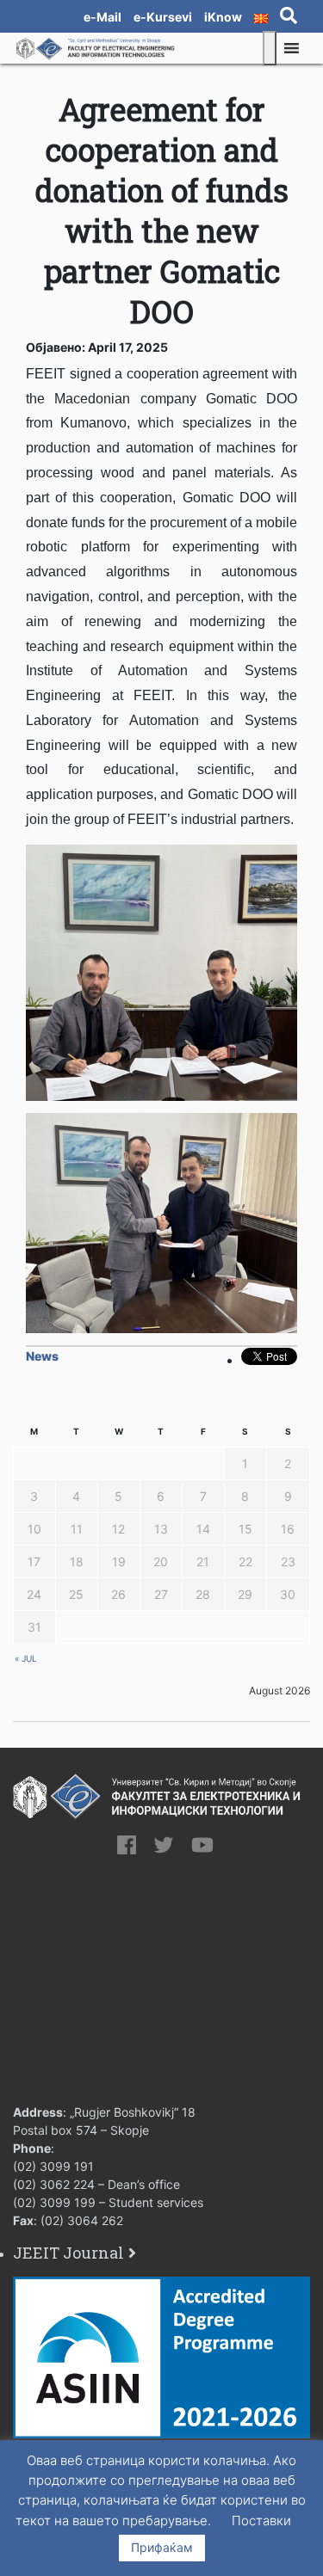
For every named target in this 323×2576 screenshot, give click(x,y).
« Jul (26, 1658)
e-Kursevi (163, 17)
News (42, 1356)
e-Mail (102, 17)
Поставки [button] (261, 2521)
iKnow (223, 17)
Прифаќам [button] (162, 2547)
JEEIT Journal (68, 2253)
